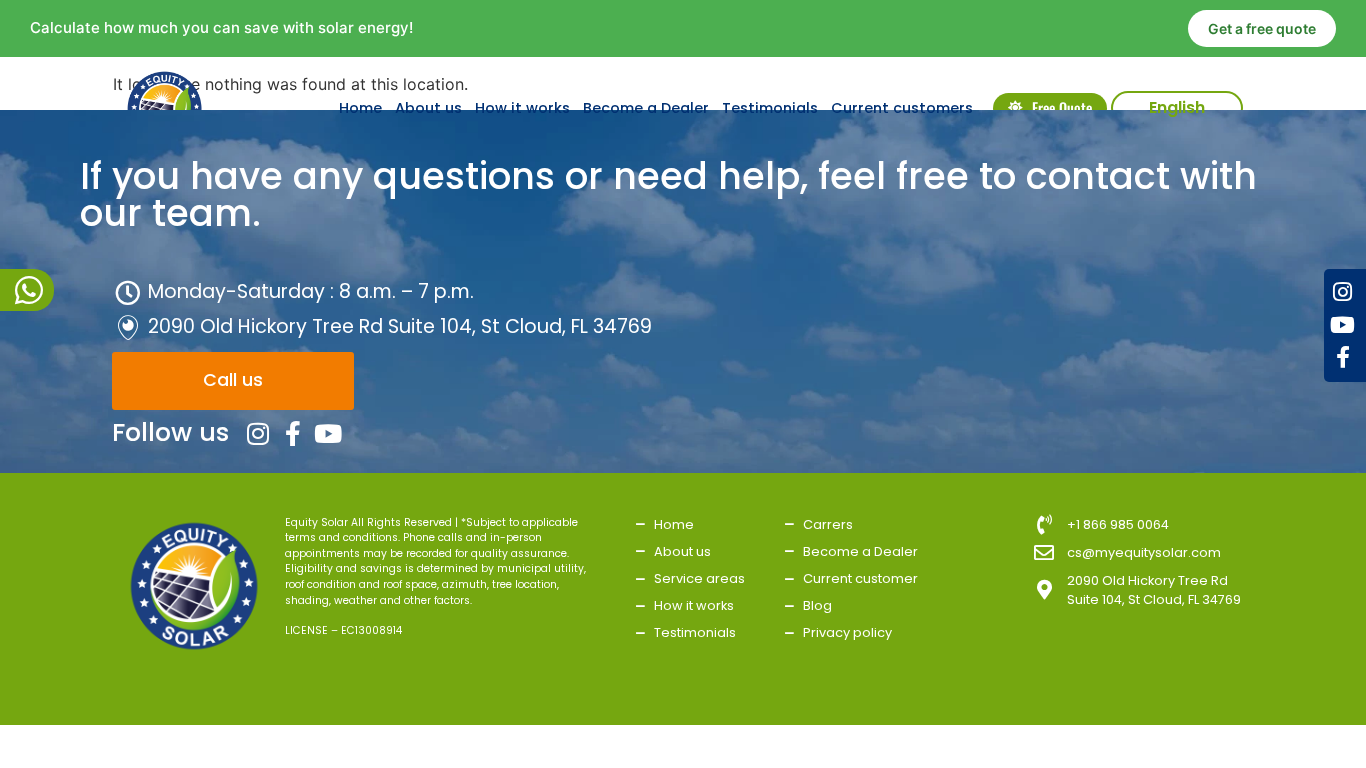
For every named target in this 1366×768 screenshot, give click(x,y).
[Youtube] (1342, 324)
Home (360, 108)
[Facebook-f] (1342, 357)
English (1177, 107)
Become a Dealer (646, 108)
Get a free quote (1262, 28)
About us (428, 108)
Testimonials (770, 108)
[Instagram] (1342, 292)
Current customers (902, 108)
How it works (522, 108)
